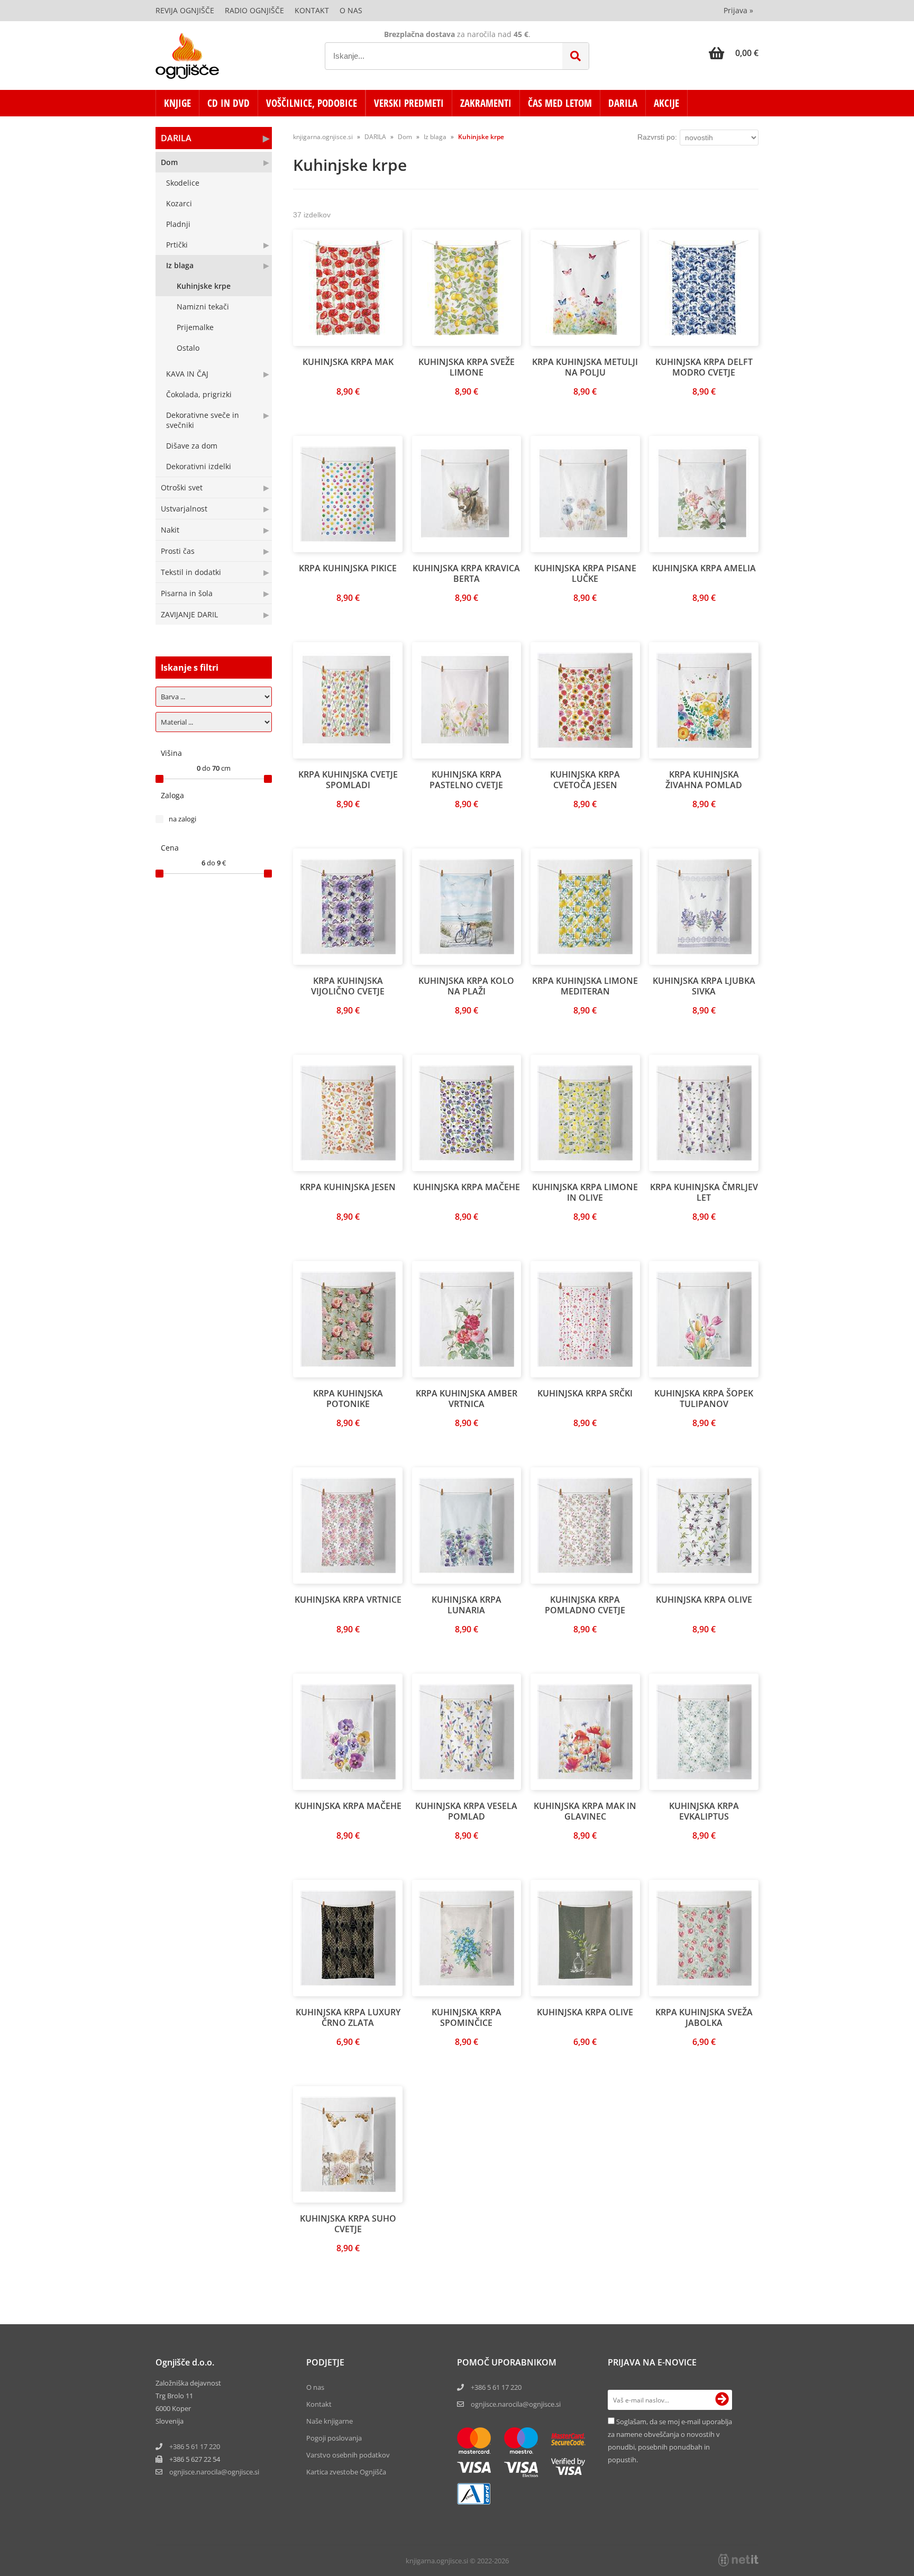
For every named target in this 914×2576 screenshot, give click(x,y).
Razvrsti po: (657, 137)
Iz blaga (180, 265)
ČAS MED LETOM (560, 103)
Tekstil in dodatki (191, 572)
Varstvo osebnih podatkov (348, 2455)
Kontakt (312, 10)
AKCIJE (666, 103)
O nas (351, 10)
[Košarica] (734, 53)
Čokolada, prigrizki (199, 394)
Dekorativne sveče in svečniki (203, 420)
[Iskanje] (575, 56)
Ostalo (188, 348)
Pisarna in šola (187, 593)
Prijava (738, 10)
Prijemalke (195, 327)
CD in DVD (229, 103)
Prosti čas (178, 551)
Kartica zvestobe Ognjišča (346, 2472)
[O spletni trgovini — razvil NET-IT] (738, 2560)
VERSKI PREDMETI (409, 103)
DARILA (623, 103)
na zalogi (182, 819)
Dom (169, 162)
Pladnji (178, 224)
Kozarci (179, 203)
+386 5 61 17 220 (195, 2446)
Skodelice (183, 183)
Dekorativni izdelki (199, 466)
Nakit (170, 530)
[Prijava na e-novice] (722, 2400)
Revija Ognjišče (185, 10)
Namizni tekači (203, 307)
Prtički (177, 245)
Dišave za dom (192, 446)
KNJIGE (177, 103)
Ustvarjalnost (184, 509)
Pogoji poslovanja (334, 2438)
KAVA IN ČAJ (187, 374)
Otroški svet (182, 487)
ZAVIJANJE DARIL (189, 614)
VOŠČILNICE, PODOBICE (312, 103)
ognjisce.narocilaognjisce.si (214, 2472)
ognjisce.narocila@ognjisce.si (516, 2404)
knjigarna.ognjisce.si (323, 137)
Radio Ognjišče (254, 10)
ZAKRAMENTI (486, 103)
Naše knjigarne (330, 2421)
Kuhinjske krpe (204, 286)
